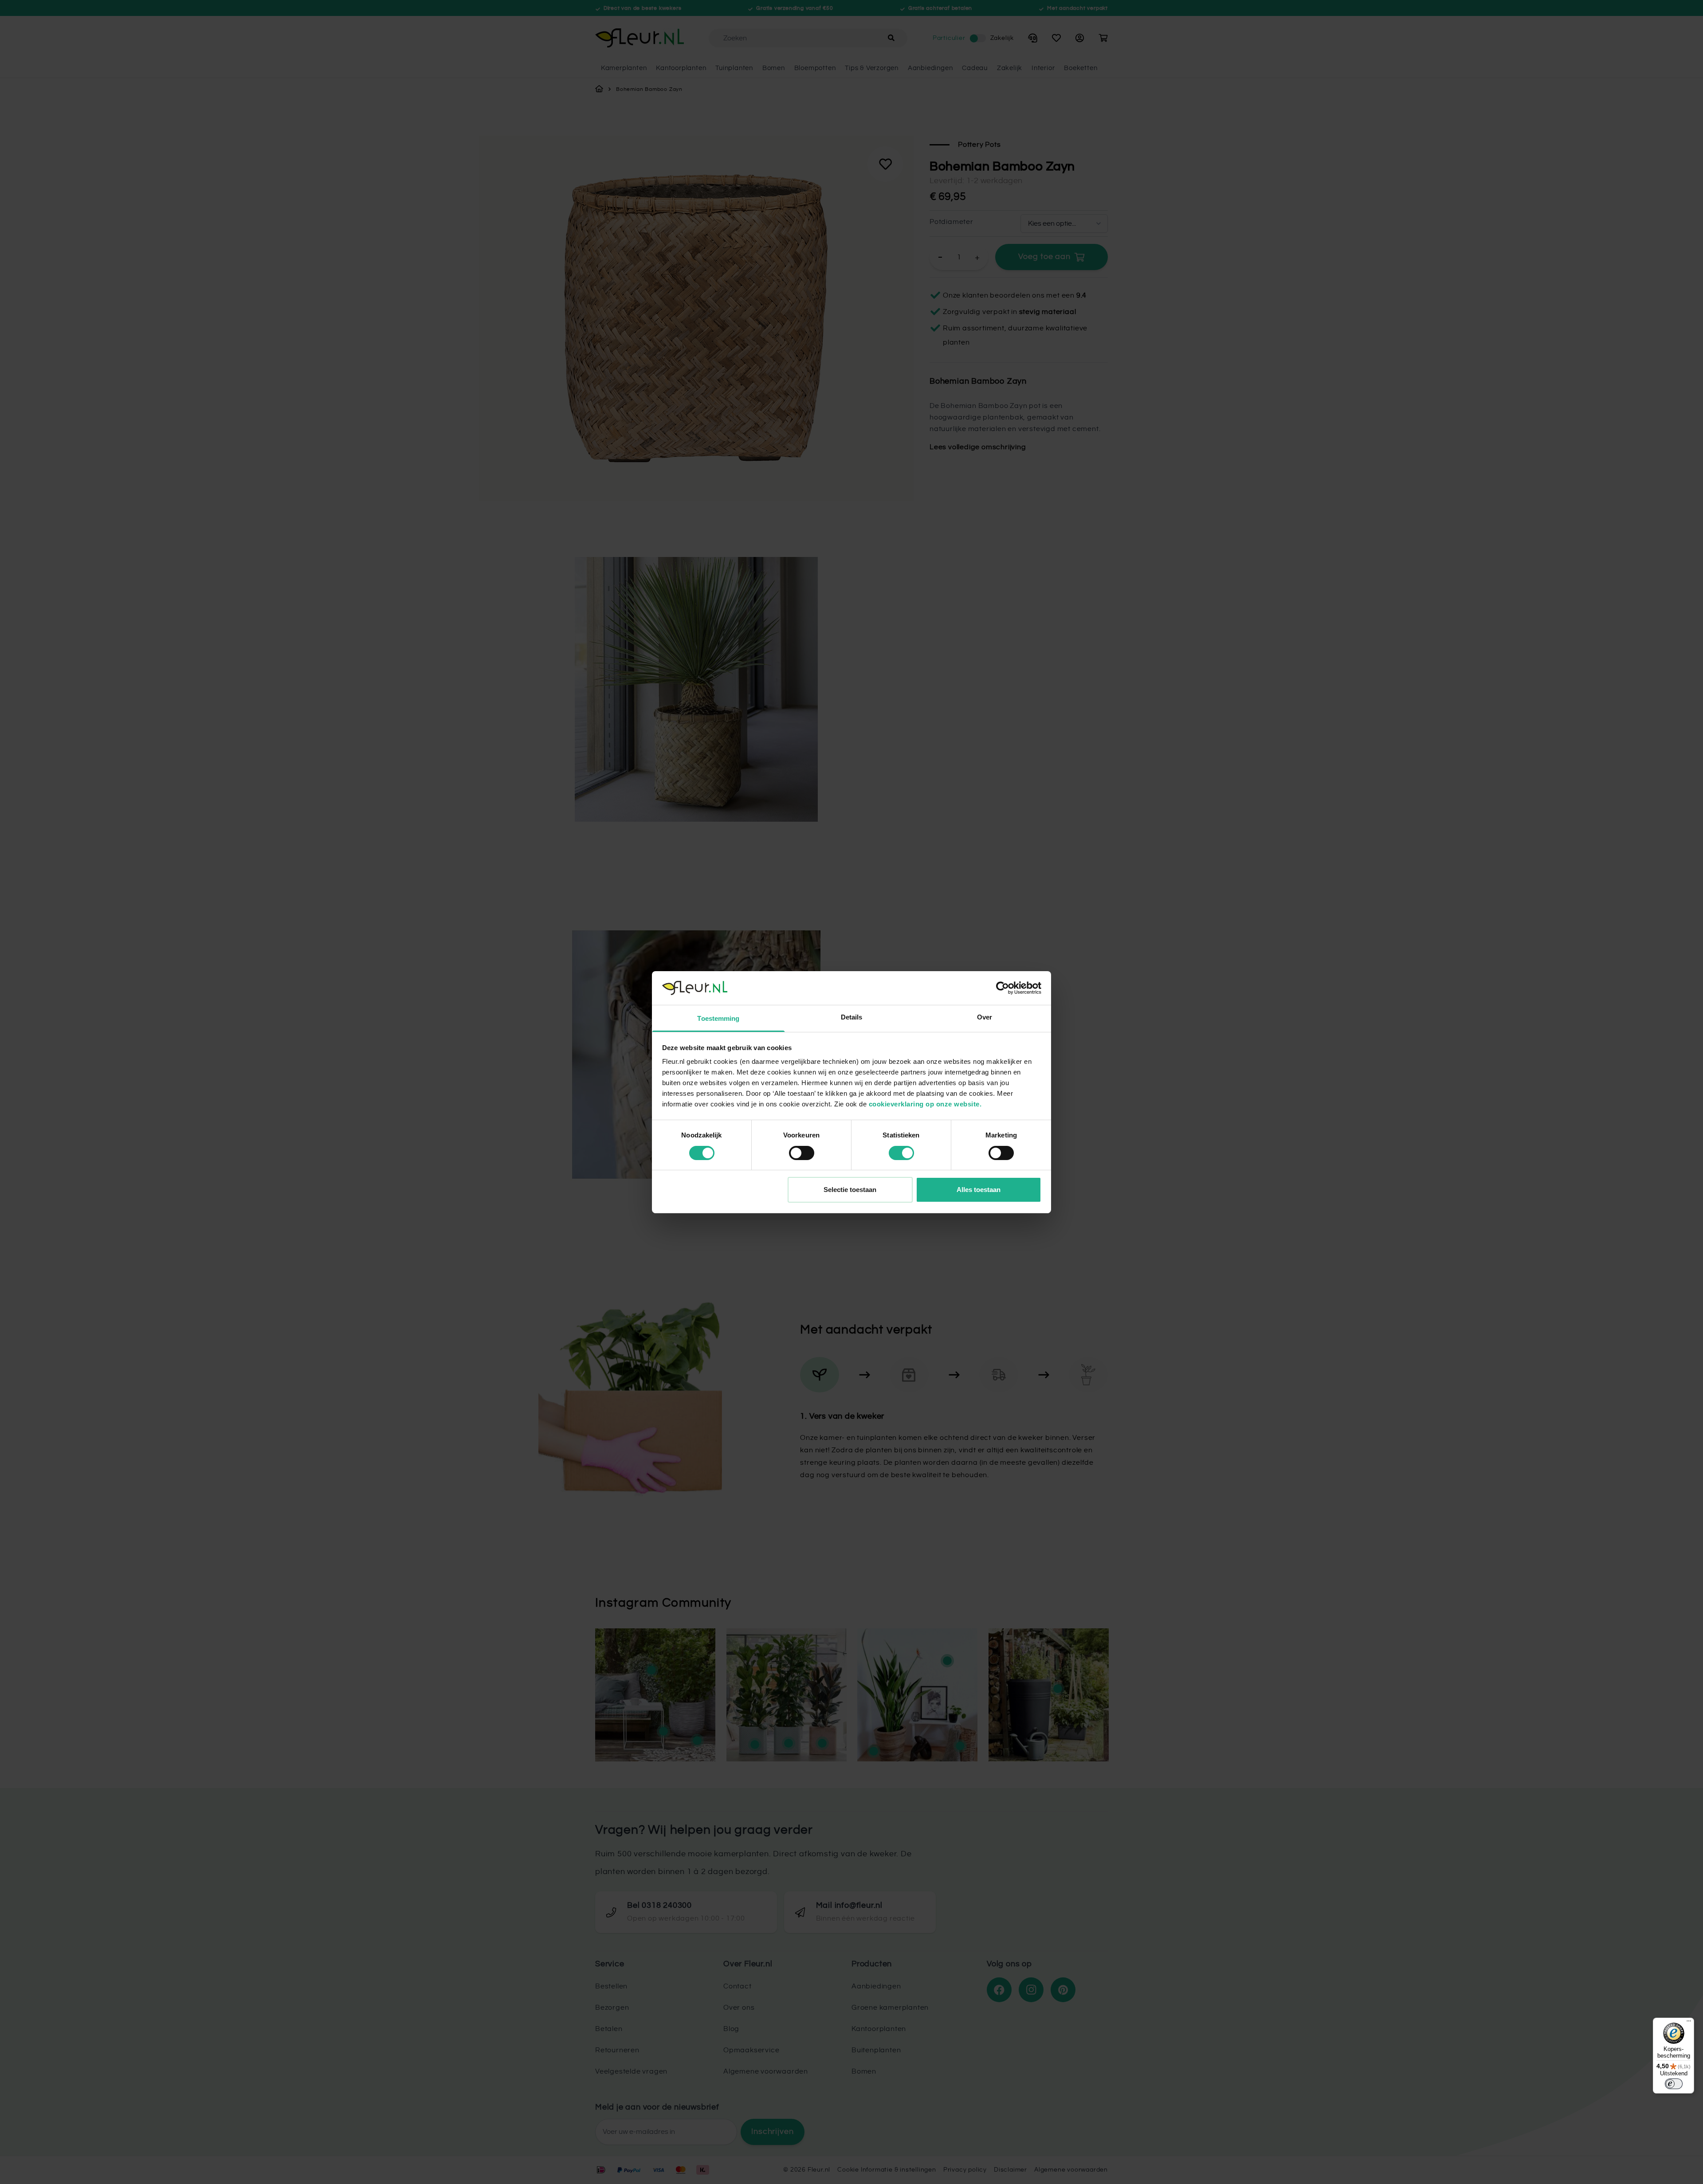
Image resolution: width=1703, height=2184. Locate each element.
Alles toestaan (979, 1190)
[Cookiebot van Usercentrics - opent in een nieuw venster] (1003, 988)
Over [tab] (985, 1017)
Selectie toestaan (850, 1190)
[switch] (802, 1153)
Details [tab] (852, 1017)
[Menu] (1689, 2023)
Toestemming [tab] (718, 1018)
